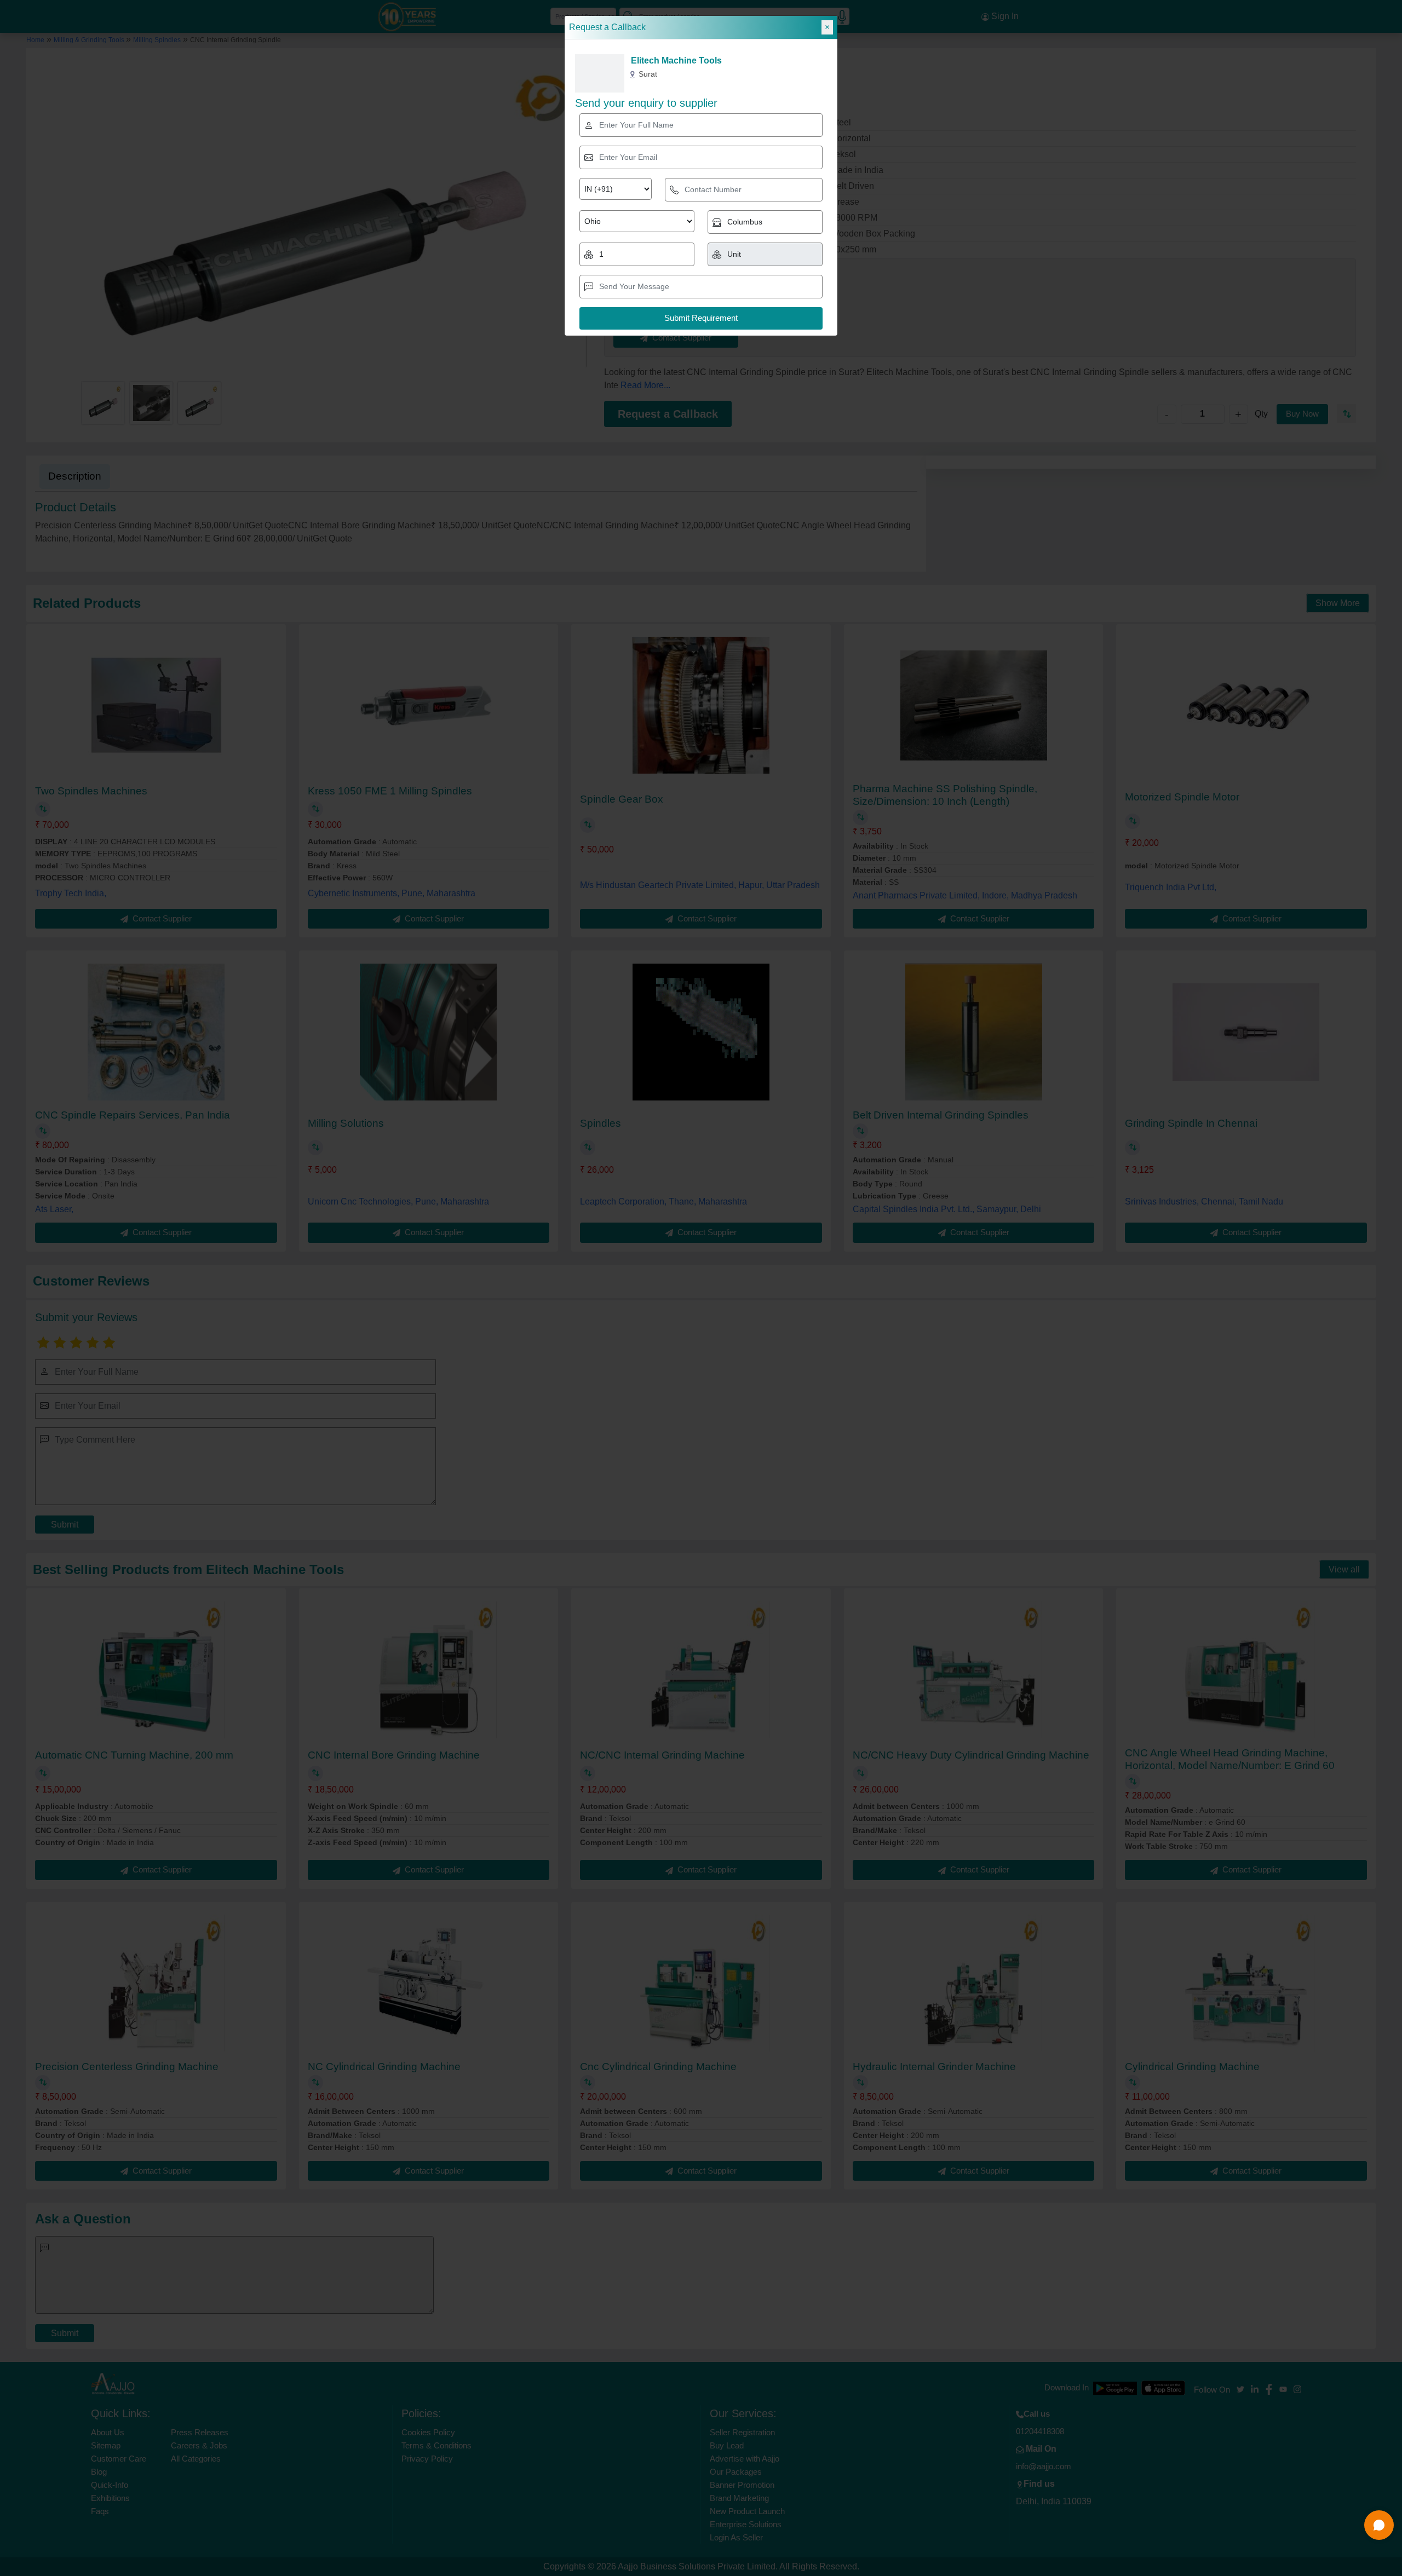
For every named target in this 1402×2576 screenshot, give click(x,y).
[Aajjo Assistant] (1379, 2525)
